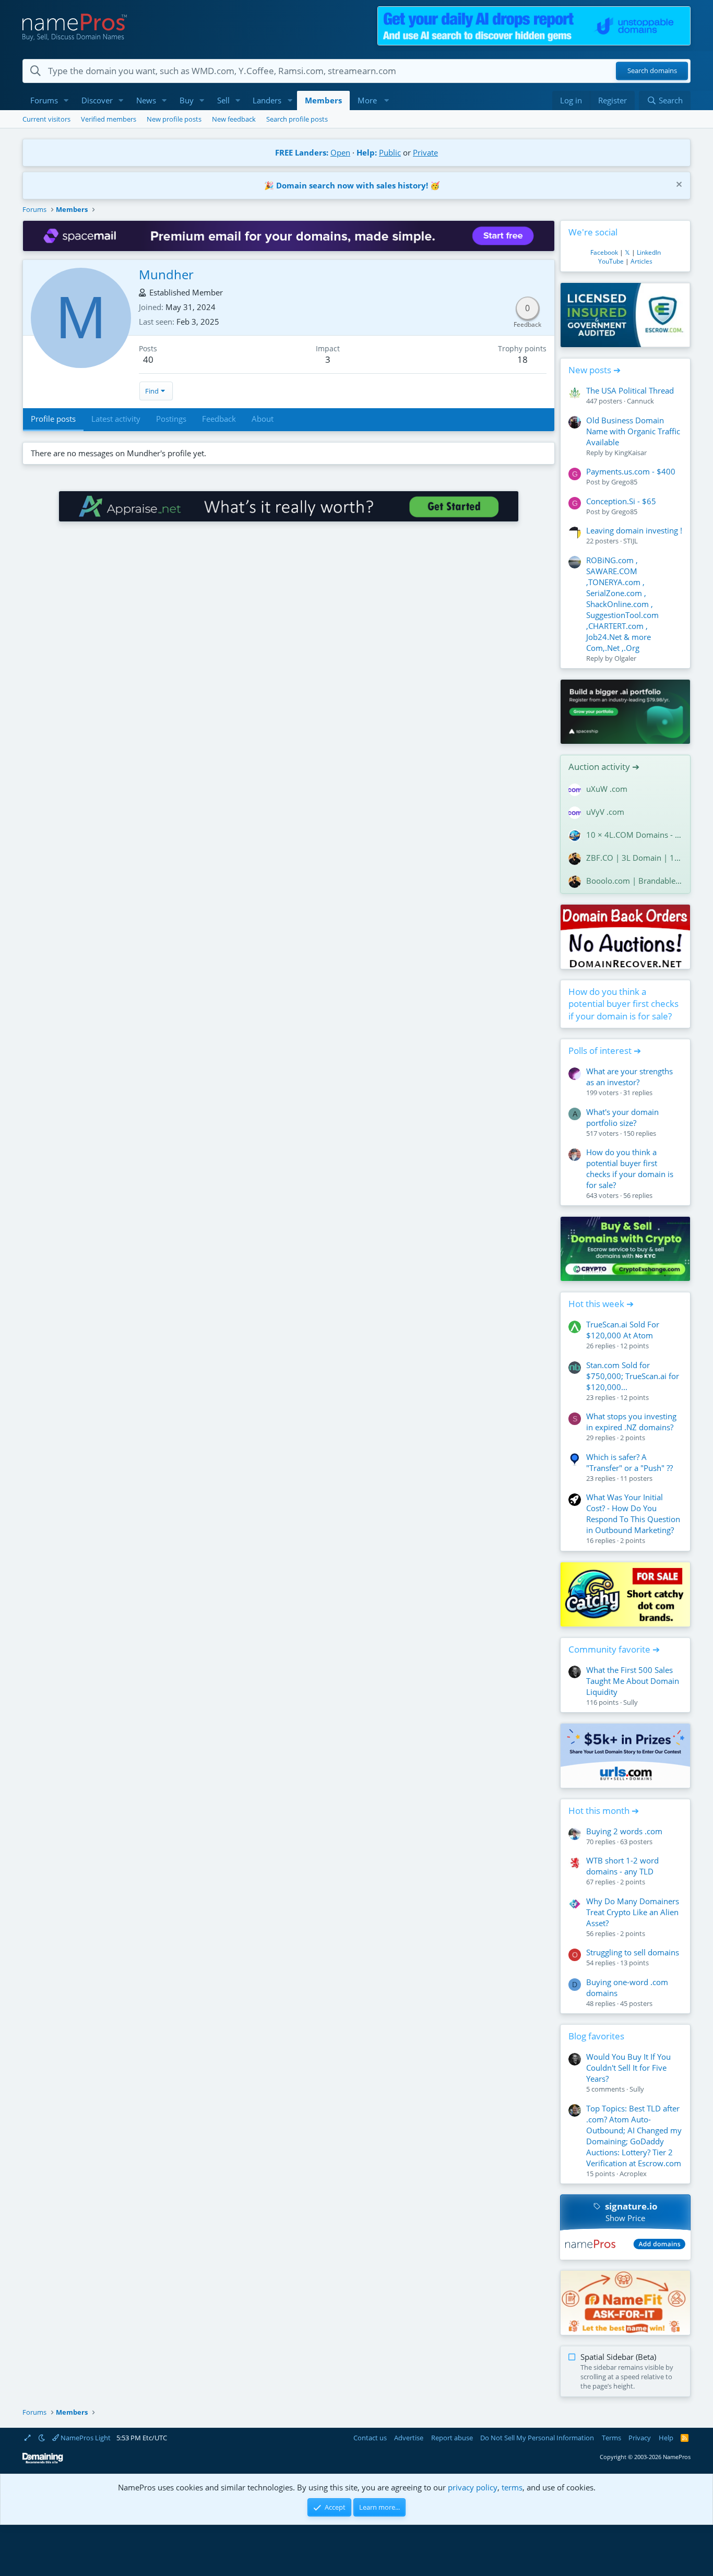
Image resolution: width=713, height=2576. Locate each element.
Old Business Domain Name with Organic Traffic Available (633, 431)
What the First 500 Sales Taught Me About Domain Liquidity (633, 1681)
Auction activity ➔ (604, 767)
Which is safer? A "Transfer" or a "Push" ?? (629, 1462)
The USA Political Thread (630, 390)
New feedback (234, 119)
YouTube (611, 261)
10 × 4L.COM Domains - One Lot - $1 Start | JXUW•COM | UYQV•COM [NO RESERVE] (634, 835)
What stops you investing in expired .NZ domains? (631, 1422)
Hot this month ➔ (604, 1811)
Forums (44, 100)
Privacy (640, 2438)
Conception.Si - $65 (621, 501)
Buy (187, 100)
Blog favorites (596, 2036)
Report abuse (452, 2438)
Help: (367, 152)
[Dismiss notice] (678, 186)
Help (666, 2438)
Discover (97, 100)
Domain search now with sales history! (352, 185)
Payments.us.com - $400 (631, 471)
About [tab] (263, 419)
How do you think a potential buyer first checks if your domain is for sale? (623, 1004)
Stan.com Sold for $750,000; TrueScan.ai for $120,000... (633, 1376)
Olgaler (625, 658)
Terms (611, 2438)
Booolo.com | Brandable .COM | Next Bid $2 (634, 881)
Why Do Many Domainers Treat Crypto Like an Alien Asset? (633, 1912)
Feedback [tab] (219, 419)
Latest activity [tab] (116, 419)
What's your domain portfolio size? (622, 1117)
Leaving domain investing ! (634, 530)
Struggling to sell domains (633, 1952)
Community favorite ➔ (614, 1649)
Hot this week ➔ (601, 1304)
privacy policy (473, 2487)
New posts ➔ (595, 370)
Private (425, 152)
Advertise (409, 2438)
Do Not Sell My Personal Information (537, 2438)
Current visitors (46, 119)
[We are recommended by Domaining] (43, 2461)
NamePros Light (85, 2438)
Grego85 (624, 482)
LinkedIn (649, 252)
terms (512, 2487)
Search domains (652, 71)
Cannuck (640, 401)
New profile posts (174, 119)
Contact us (370, 2438)
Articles (641, 261)
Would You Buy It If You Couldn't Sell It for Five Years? (628, 2068)
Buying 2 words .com (624, 1831)
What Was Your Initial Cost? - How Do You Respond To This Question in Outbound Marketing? (633, 1513)
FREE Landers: (302, 152)
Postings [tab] (171, 419)
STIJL (631, 541)
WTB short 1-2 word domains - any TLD (622, 1866)
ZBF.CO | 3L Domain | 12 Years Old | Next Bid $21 (634, 858)
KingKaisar (631, 453)
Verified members (109, 119)
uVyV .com (605, 812)
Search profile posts (297, 119)
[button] (66, 100)
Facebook (604, 252)
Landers (267, 100)
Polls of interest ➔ (605, 1050)
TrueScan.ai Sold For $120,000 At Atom (623, 1330)
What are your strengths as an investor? (629, 1077)
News (146, 100)
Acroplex (633, 2174)
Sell (223, 100)
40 (148, 359)
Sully (631, 1702)
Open (340, 152)
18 (522, 359)
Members (323, 100)
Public (390, 152)
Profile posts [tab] (53, 419)
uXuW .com (607, 789)
